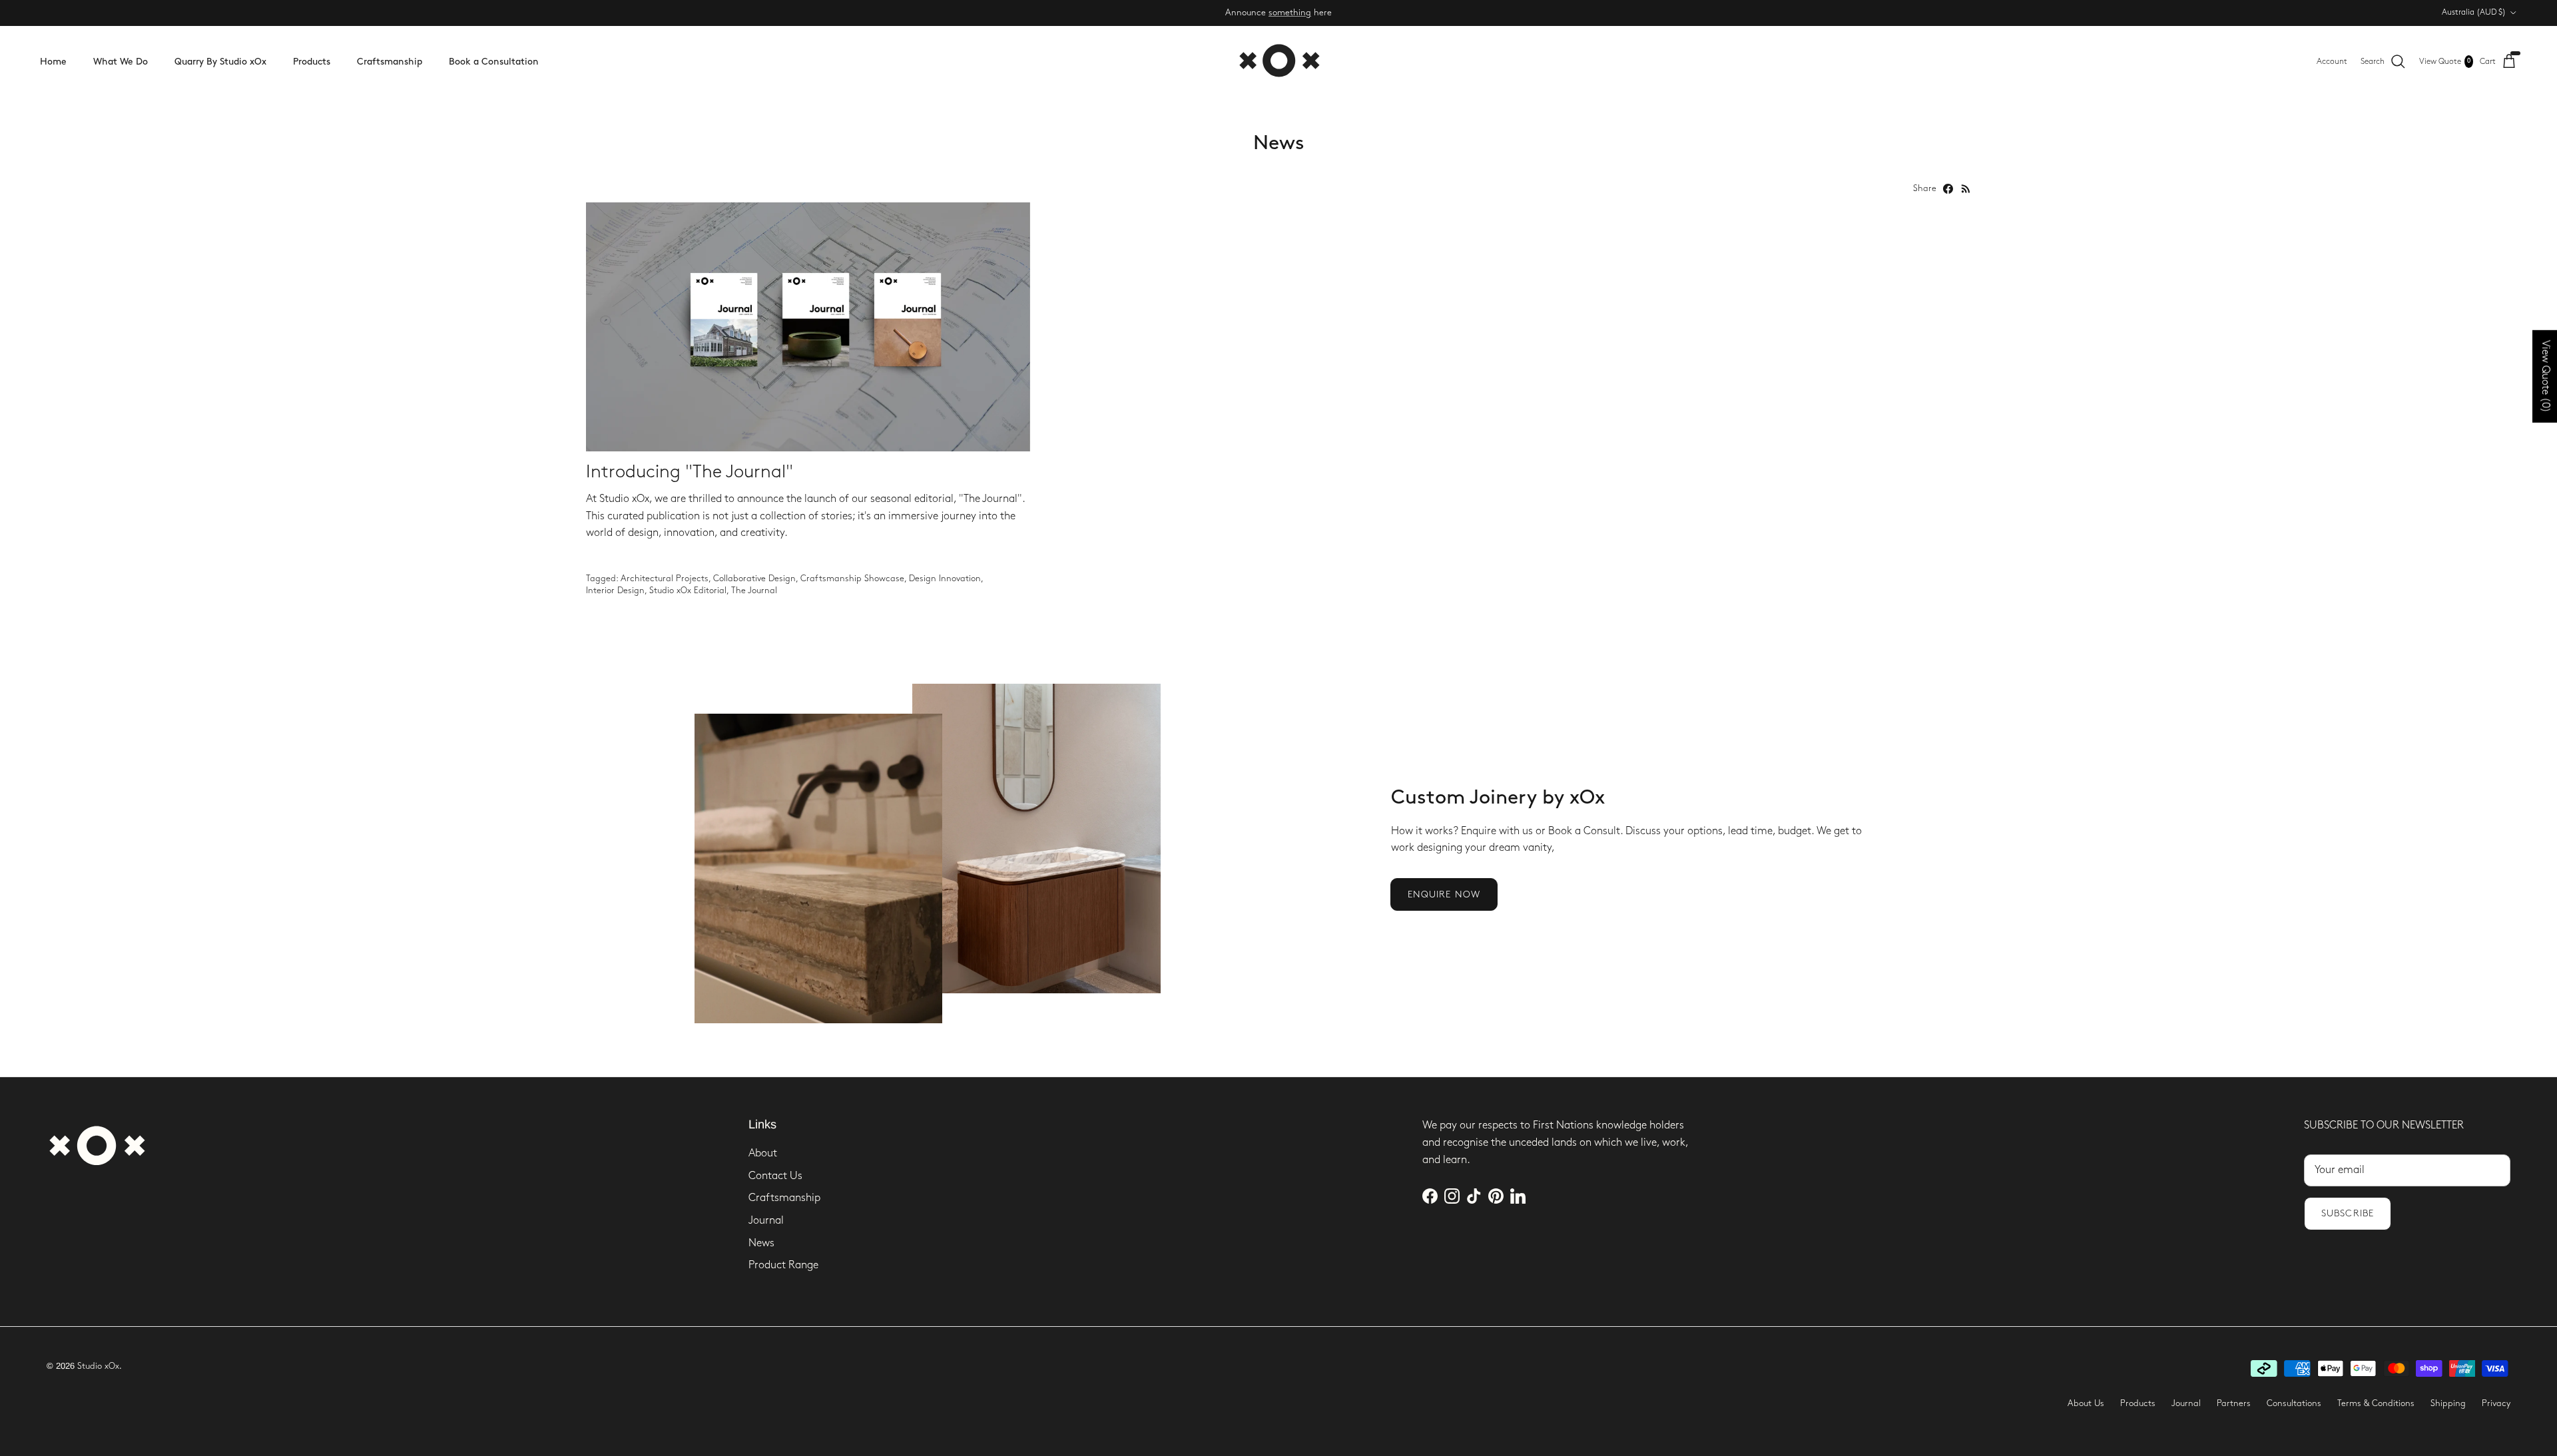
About (763, 1153)
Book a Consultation (494, 62)
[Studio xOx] (1279, 62)
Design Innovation (945, 579)
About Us (2086, 1403)
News (761, 1243)
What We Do (121, 62)
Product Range (783, 1265)
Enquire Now (1444, 894)
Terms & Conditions (2376, 1403)
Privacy (2496, 1403)
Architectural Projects (665, 579)
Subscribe (2348, 1213)
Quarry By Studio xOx (220, 62)
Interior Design (615, 591)
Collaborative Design (754, 579)
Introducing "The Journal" (690, 472)
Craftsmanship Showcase (852, 579)
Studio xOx (98, 1366)
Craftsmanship (390, 62)
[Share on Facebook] (1948, 189)
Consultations (2294, 1403)
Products (312, 62)
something (1290, 13)
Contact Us (775, 1176)
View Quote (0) (2545, 376)
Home (53, 62)
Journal (766, 1221)
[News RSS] (1966, 189)
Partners (2234, 1403)
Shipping (2448, 1403)
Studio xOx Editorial (688, 591)
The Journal (754, 591)
